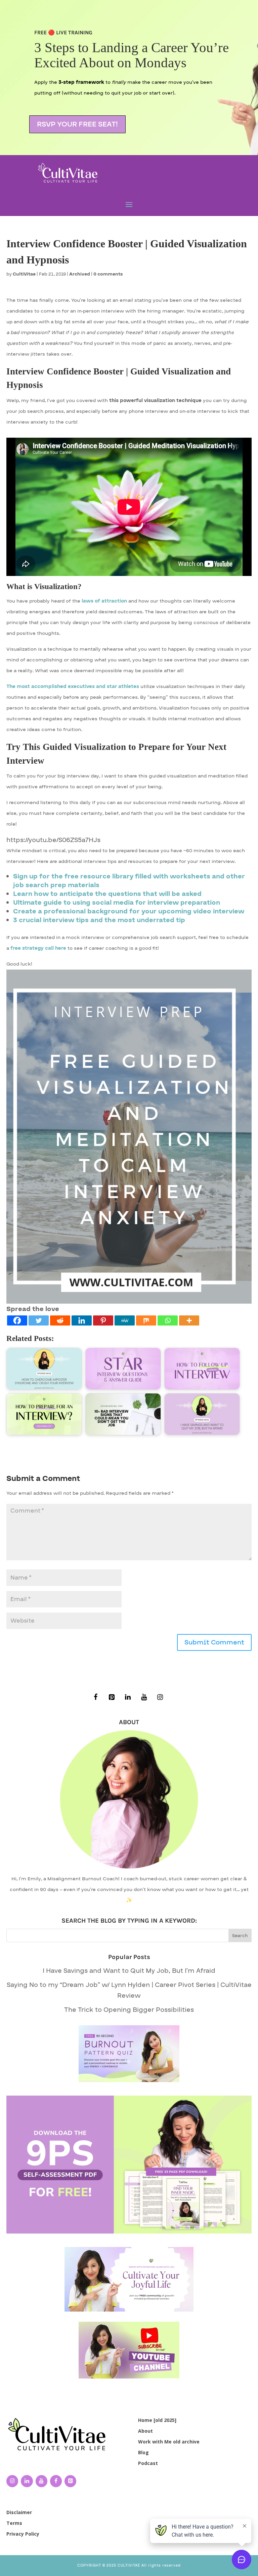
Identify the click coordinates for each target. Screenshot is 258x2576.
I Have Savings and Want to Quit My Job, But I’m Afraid (129, 1971)
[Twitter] (39, 1320)
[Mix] (146, 1320)
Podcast (148, 2463)
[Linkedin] (82, 1320)
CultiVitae (24, 274)
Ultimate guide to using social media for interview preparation (117, 903)
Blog (143, 2452)
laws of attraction (104, 601)
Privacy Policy (23, 2534)
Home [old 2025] (157, 2420)
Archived (80, 274)
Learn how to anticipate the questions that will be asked (107, 894)
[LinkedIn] (128, 1697)
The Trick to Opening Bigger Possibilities (129, 2010)
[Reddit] (60, 1320)
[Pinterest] (103, 1320)
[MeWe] (125, 1320)
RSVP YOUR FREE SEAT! (77, 124)
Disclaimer (19, 2512)
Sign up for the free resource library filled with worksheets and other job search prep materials (129, 881)
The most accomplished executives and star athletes (73, 686)
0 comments (108, 274)
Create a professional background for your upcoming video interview (129, 911)
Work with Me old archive (169, 2442)
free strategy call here (38, 948)
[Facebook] (17, 1320)
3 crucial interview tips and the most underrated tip (99, 920)
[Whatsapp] (168, 1320)
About (145, 2431)
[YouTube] (144, 1697)
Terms (14, 2523)
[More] (189, 1320)
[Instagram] (160, 1697)
